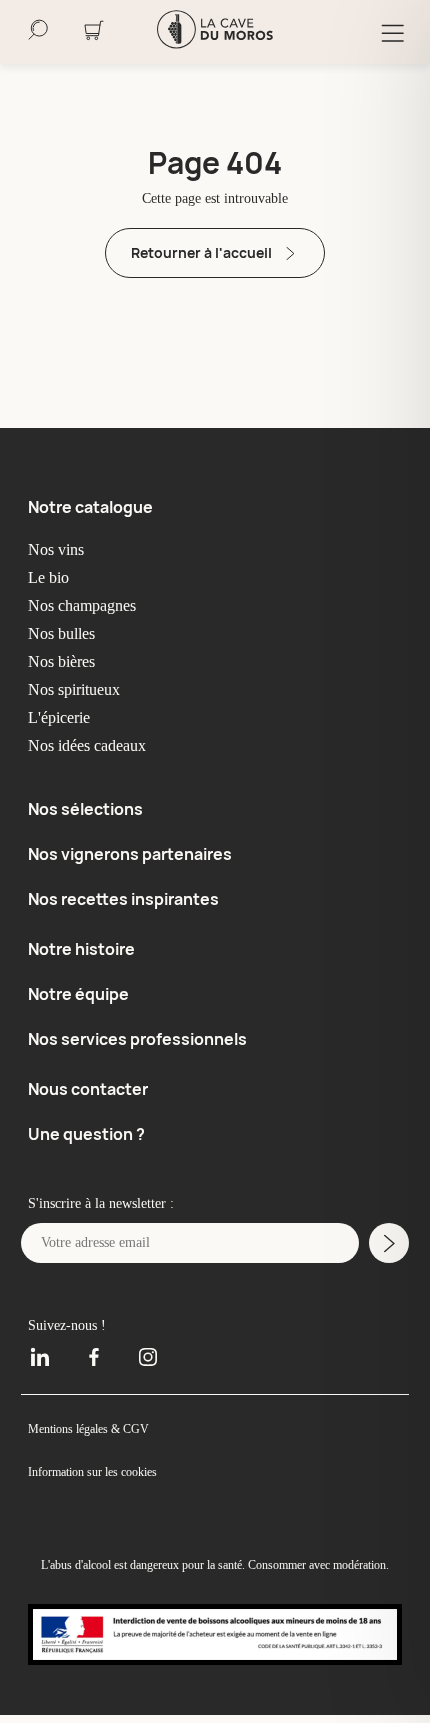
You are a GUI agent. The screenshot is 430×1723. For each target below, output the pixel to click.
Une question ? (86, 1127)
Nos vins (58, 550)
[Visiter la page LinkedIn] (47, 1346)
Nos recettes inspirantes (123, 897)
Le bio (49, 578)
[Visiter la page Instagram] (140, 1346)
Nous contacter (88, 1083)
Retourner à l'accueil (201, 252)
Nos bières (66, 662)
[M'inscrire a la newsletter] (389, 1235)
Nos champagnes (91, 606)
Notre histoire (81, 946)
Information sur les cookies (101, 1462)
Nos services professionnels (137, 1034)
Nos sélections (85, 809)
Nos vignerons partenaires (130, 853)
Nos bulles (65, 634)
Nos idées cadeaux (96, 746)
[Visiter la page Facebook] (94, 1346)
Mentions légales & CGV (93, 1419)
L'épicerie (62, 718)
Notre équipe (78, 990)
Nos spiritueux (80, 690)
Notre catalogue (90, 507)
